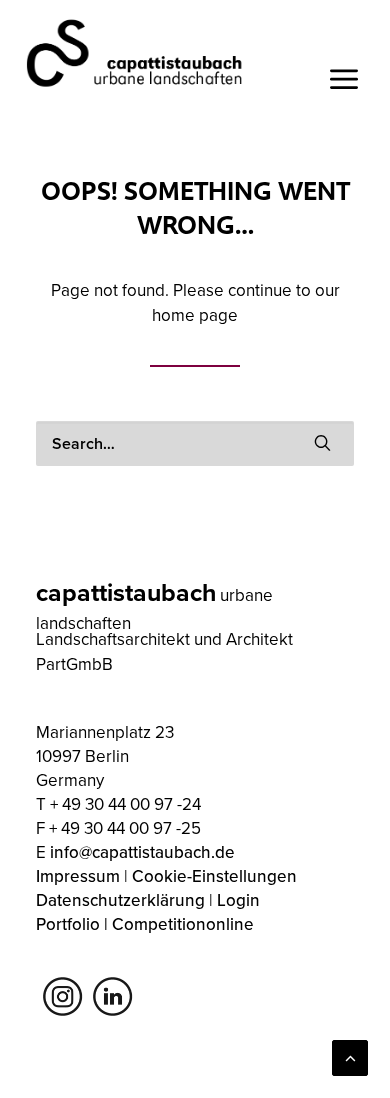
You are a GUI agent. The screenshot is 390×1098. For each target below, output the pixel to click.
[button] (322, 442)
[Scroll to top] (350, 1056)
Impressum (78, 876)
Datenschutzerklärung (120, 900)
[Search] (195, 443)
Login (238, 900)
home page (195, 315)
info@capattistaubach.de (142, 852)
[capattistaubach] (135, 52)
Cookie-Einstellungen (214, 876)
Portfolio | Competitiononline (145, 924)
